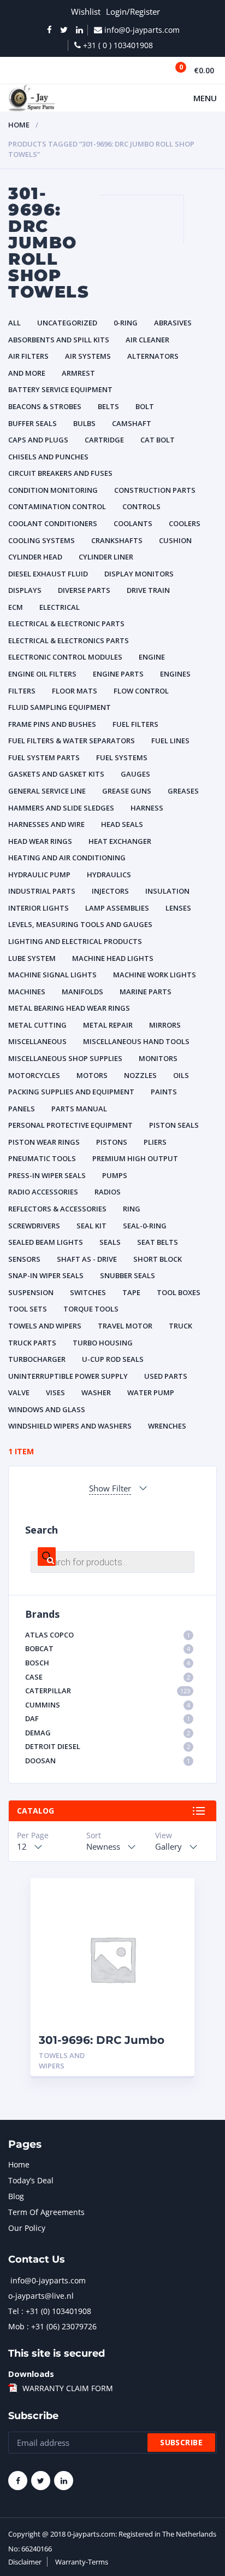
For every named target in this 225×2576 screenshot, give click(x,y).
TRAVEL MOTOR (125, 1326)
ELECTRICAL (60, 607)
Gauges (135, 774)
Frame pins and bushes (52, 724)
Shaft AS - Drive (87, 1259)
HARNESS (147, 808)
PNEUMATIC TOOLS (42, 1158)
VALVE (19, 1392)
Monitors (158, 1058)
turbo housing (103, 1343)
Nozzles (140, 1075)
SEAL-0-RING (145, 1226)
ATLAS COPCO (108, 1635)
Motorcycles (34, 1075)
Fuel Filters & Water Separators (72, 741)
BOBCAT (108, 1648)
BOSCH (108, 1663)
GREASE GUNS (127, 791)
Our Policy (27, 2228)
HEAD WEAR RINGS (40, 841)
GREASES (183, 791)
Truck (180, 1326)
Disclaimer (25, 2562)
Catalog (35, 1811)
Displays (25, 590)
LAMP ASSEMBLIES (117, 908)
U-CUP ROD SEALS (113, 1359)
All (14, 323)
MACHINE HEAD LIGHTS (113, 958)
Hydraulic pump (39, 875)
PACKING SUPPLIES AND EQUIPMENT (71, 1092)
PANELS (22, 1109)
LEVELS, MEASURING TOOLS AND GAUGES (80, 924)
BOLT (145, 406)
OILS (181, 1075)
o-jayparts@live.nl (41, 2296)
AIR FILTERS (28, 356)
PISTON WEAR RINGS (44, 1142)
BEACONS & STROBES (45, 406)
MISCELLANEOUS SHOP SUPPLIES (65, 1058)
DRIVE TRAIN (148, 590)
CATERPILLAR (108, 1691)
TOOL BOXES (179, 1292)
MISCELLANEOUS (37, 1041)
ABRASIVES (173, 323)
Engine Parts (118, 674)
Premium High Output (135, 1158)
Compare (174, 1915)
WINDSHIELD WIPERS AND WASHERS (70, 1426)
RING (132, 1209)
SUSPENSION (31, 1292)
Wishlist (86, 11)
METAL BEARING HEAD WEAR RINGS (69, 1008)
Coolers (185, 523)
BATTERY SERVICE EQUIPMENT (60, 389)
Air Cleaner (147, 340)
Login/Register (133, 11)
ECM (16, 607)
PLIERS (155, 1142)
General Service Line (47, 791)
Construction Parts (155, 490)
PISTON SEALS (174, 1125)
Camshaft (132, 423)
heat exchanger (120, 841)
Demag (108, 1733)
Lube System (32, 958)
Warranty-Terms (82, 2562)
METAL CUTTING (37, 1025)
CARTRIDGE (104, 440)
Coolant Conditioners (53, 523)
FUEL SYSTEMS (122, 757)
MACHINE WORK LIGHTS (155, 975)
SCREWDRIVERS (34, 1226)
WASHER (96, 1392)
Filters (22, 691)
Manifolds (82, 992)
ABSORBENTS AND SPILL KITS (59, 340)
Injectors (110, 891)
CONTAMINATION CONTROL (57, 506)
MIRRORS (165, 1025)
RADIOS (108, 1192)
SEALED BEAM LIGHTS (46, 1242)
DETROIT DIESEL (108, 1746)
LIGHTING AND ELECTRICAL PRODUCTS (75, 941)
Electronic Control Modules (65, 657)
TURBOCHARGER (37, 1359)
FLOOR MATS (75, 691)
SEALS (110, 1242)
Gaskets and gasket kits (56, 774)
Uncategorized (67, 323)
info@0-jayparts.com (48, 2280)
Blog (16, 2196)
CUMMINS (108, 1705)
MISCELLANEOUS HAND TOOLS (136, 1041)
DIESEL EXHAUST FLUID (48, 574)
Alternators (153, 356)
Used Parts (166, 1376)
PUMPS (115, 1175)
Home (19, 125)
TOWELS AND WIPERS (45, 1326)
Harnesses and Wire (46, 824)
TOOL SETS (28, 1309)
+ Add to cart (156, 2056)
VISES (55, 1392)
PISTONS (112, 1142)
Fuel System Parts (44, 757)
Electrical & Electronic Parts (66, 623)
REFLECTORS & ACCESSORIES (57, 1209)
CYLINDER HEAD (35, 557)
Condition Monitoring (53, 490)
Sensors (24, 1259)
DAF (108, 1718)
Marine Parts (146, 992)
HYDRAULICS (109, 875)
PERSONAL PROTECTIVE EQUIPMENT (70, 1125)
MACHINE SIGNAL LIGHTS (52, 975)
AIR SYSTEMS (88, 356)
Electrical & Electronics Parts (69, 640)
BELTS (108, 406)
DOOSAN (108, 1761)
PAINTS (164, 1092)
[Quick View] (174, 1896)
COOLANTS (133, 523)
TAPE (131, 1292)
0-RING (126, 323)
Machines (27, 992)
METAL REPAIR (108, 1025)
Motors (92, 1075)
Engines (175, 674)
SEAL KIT (91, 1226)
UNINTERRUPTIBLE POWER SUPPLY (68, 1376)
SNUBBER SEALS (128, 1275)
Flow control (141, 691)
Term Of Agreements (46, 2212)
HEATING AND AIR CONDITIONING (67, 858)
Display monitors (139, 574)
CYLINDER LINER (106, 557)
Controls (141, 506)
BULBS (84, 423)
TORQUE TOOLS (91, 1309)
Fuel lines (170, 741)
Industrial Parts (42, 891)
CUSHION (175, 540)
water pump (151, 1392)
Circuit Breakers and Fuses (60, 473)
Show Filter (110, 1488)
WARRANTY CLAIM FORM (68, 2388)
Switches (88, 1292)
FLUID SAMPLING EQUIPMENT (60, 707)
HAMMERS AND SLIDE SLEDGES (61, 808)
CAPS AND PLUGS (38, 440)
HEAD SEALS (122, 824)
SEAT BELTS (158, 1242)
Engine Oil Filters (42, 674)
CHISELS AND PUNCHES (48, 457)
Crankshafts (117, 540)
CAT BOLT (158, 440)
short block (158, 1259)
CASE (108, 1677)
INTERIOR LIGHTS (39, 908)
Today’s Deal (31, 2180)
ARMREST (78, 373)
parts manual (79, 1109)
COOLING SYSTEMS (42, 540)
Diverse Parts (84, 590)
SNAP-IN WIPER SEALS (46, 1275)
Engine (152, 657)
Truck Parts (32, 1343)
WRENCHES (167, 1426)
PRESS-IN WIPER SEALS (47, 1175)
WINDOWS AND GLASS (47, 1409)
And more (27, 373)
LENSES (178, 908)
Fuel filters (135, 724)
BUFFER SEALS (32, 423)
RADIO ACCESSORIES (43, 1192)
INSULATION (167, 891)
